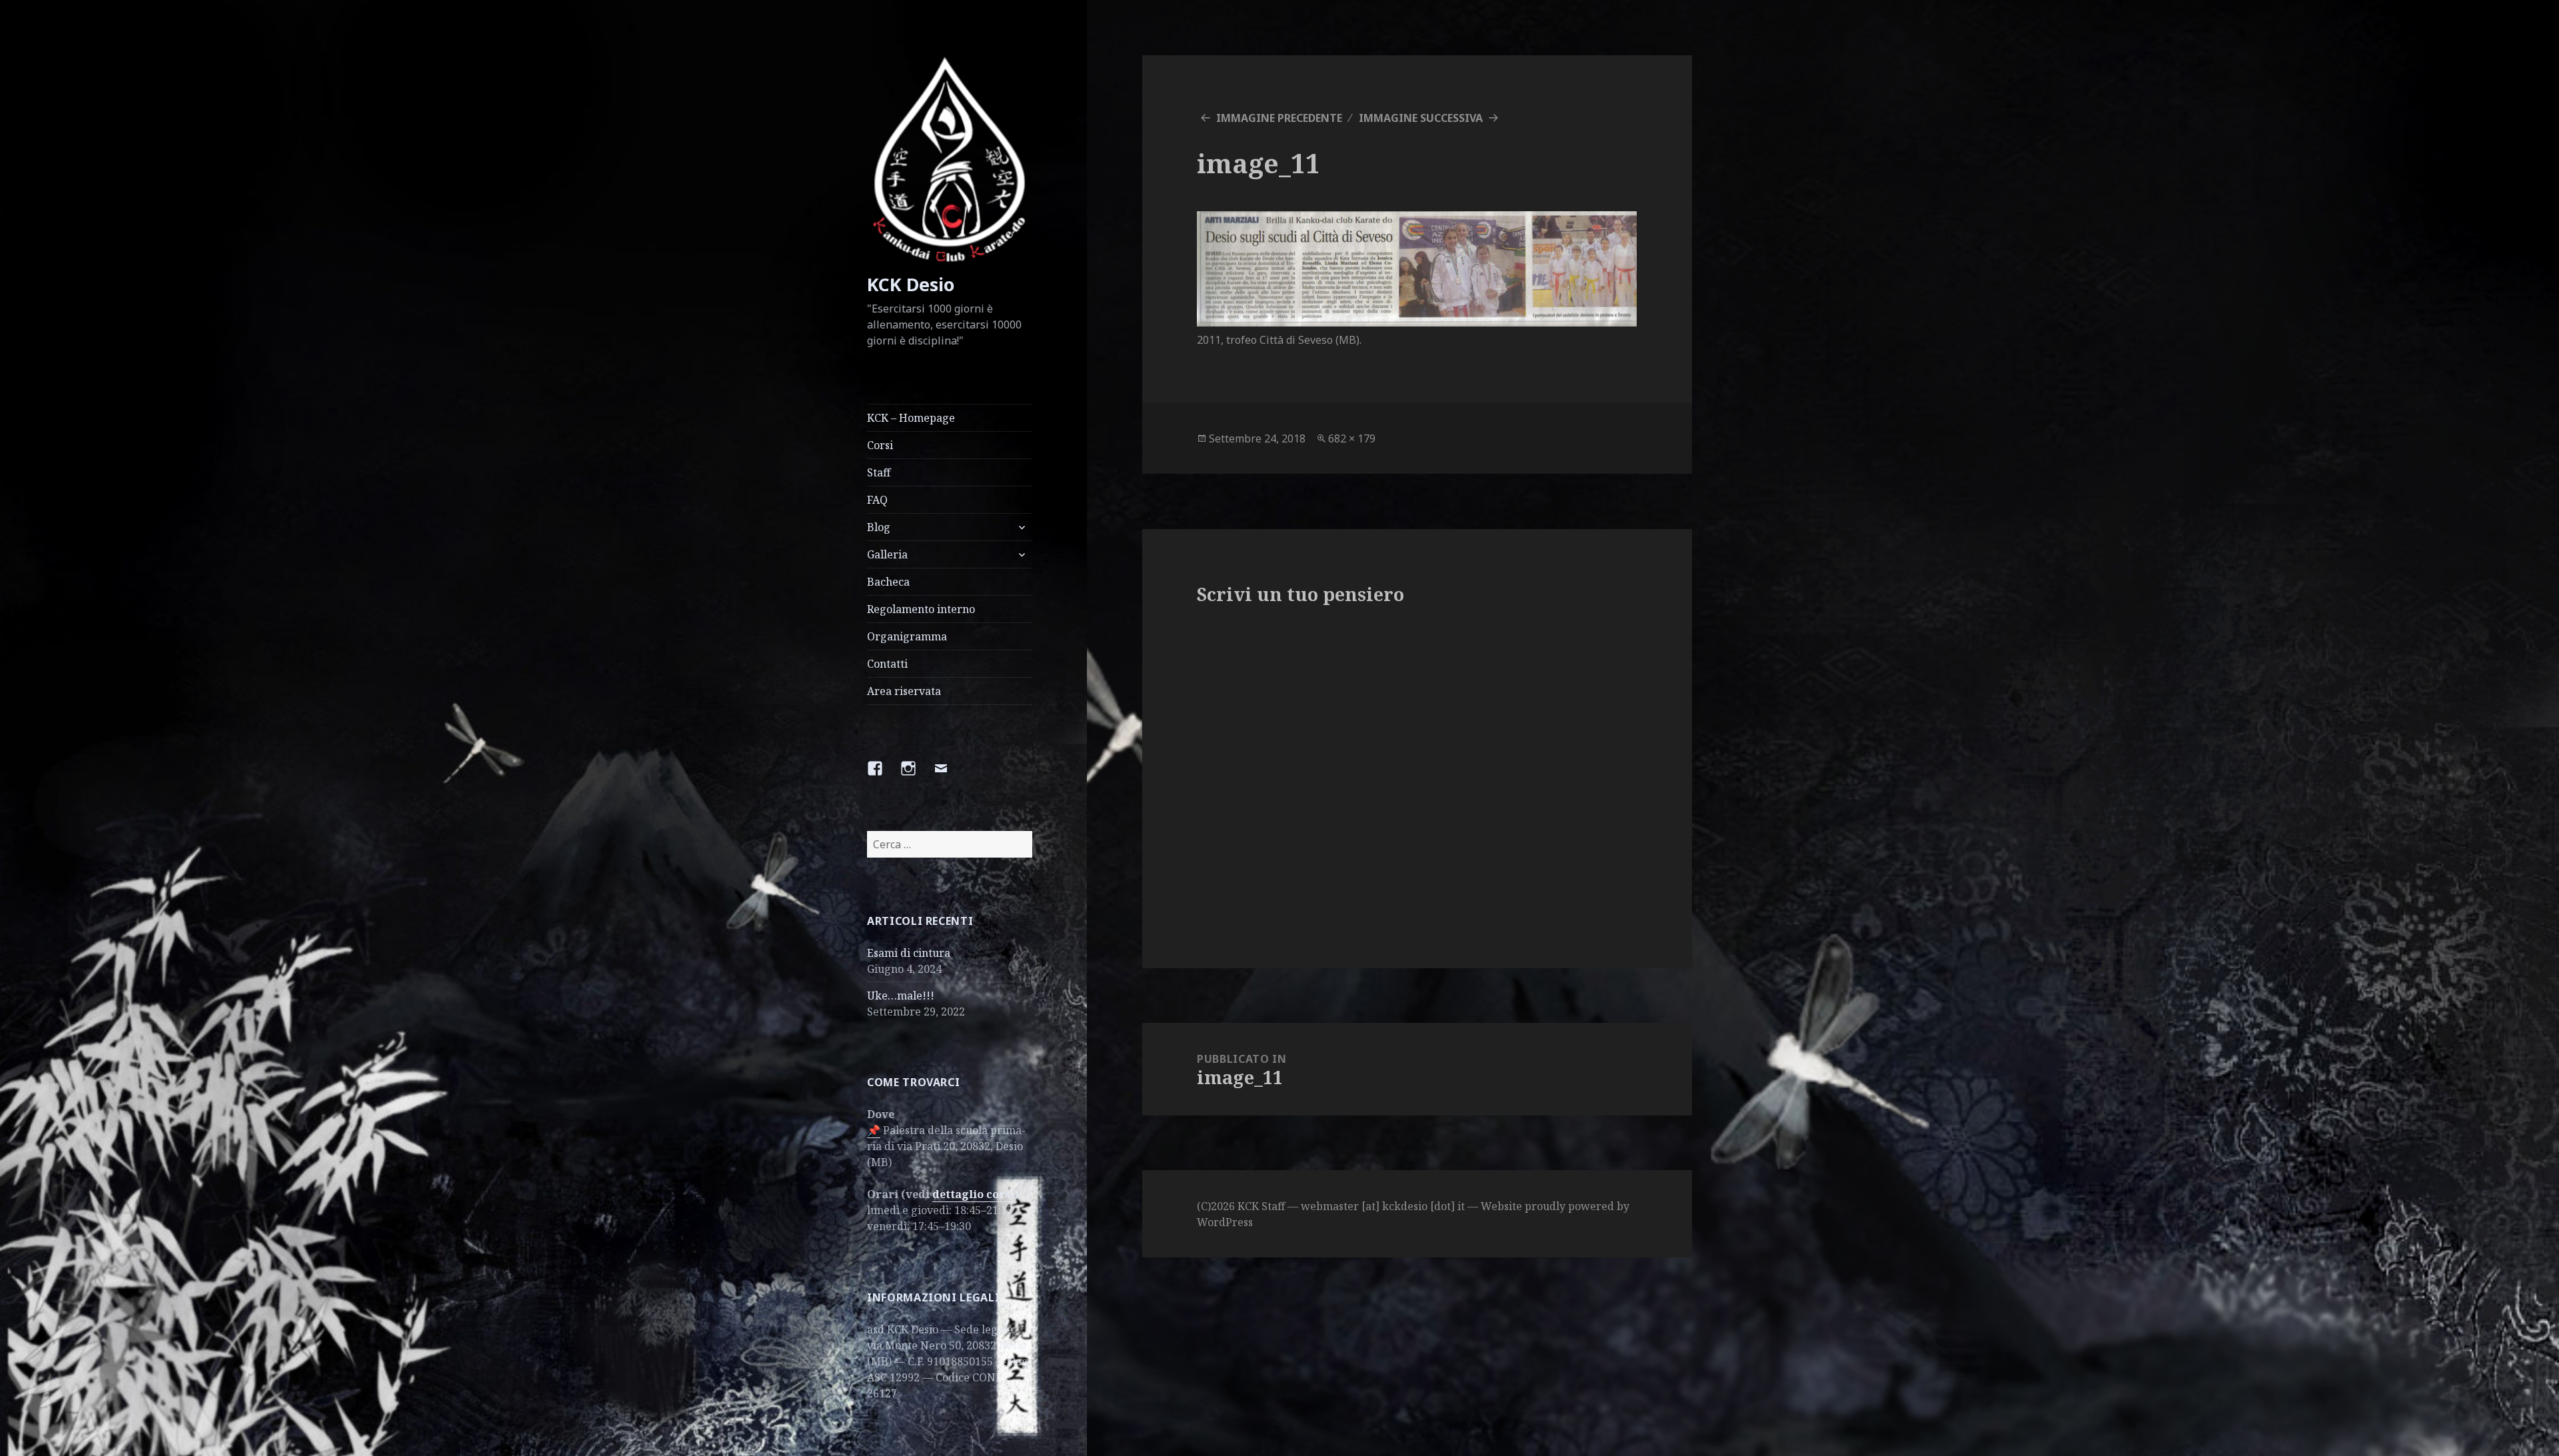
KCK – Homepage (911, 418)
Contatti (887, 664)
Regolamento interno (921, 609)
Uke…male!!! (901, 996)
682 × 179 (1352, 438)
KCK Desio (911, 284)
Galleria (887, 554)
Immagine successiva (1421, 118)
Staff (879, 472)
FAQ (877, 500)
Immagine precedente (1279, 118)
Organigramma (907, 636)
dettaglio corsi (973, 1194)
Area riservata (904, 691)
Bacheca (888, 582)
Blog (879, 527)
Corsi (880, 445)
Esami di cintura (909, 953)
